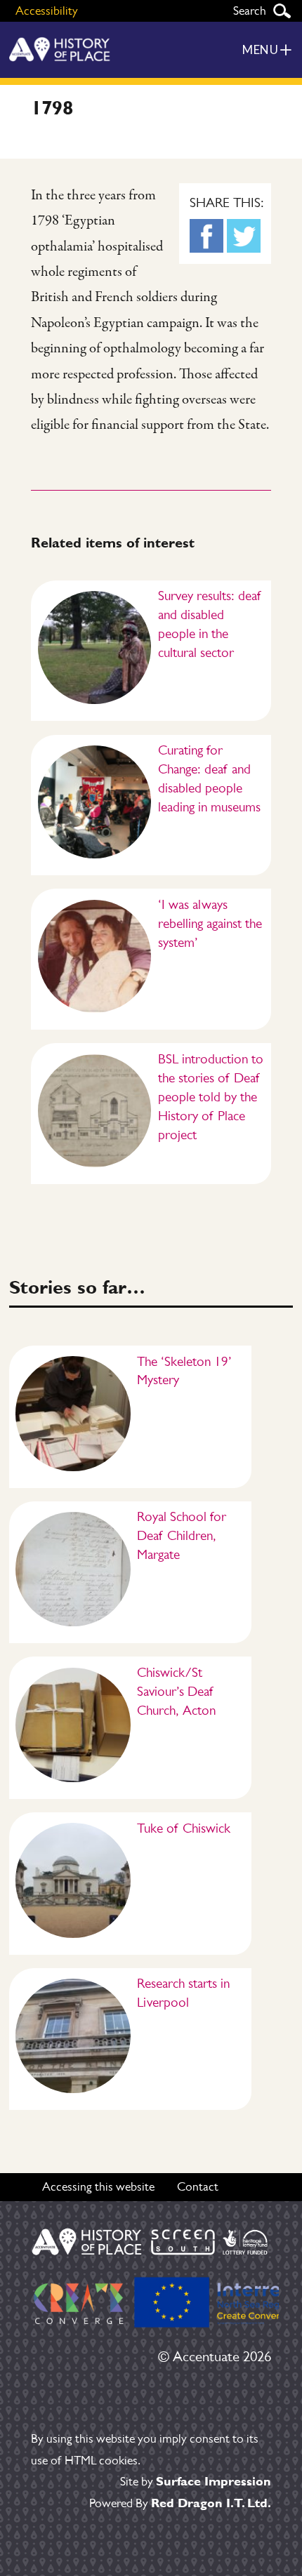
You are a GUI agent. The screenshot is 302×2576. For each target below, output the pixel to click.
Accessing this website (98, 2186)
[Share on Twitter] (244, 236)
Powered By (180, 2503)
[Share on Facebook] (206, 236)
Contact (198, 2186)
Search (282, 11)
